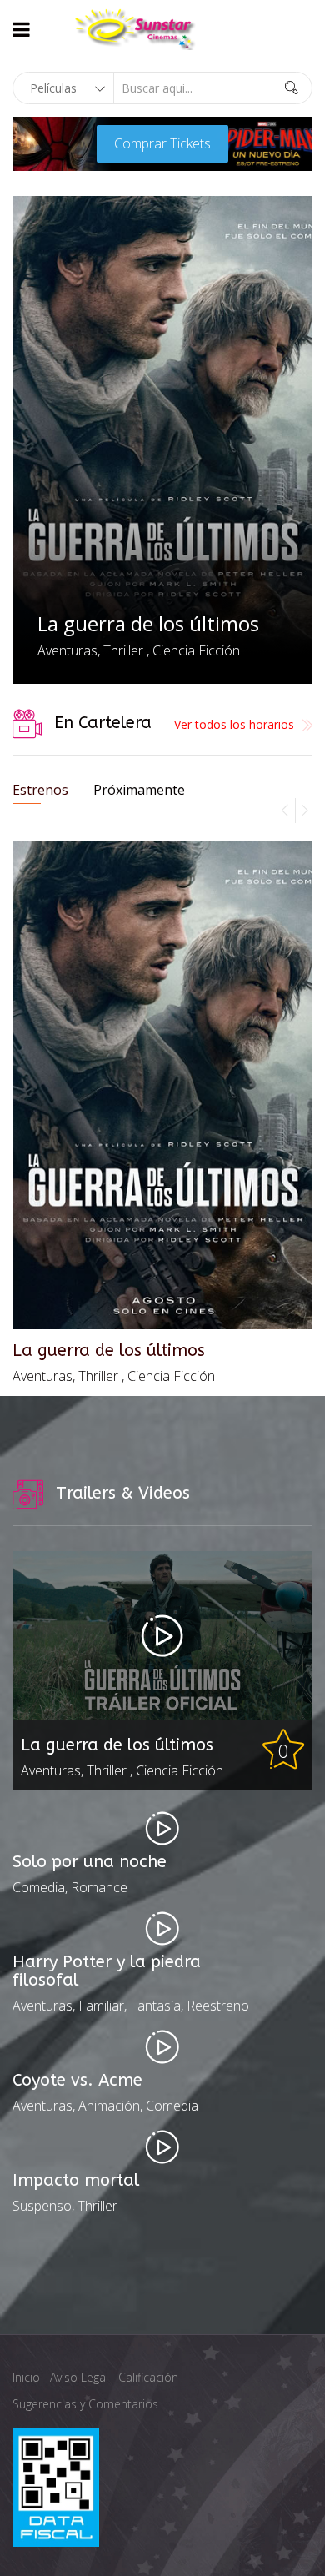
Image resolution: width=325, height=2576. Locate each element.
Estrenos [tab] (40, 790)
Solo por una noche (90, 1862)
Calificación (148, 2377)
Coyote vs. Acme (77, 2081)
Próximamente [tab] (139, 790)
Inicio (26, 2377)
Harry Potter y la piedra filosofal (107, 1971)
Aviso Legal (79, 2377)
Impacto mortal (76, 2181)
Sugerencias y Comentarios (85, 2404)
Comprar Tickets (162, 143)
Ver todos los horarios (234, 724)
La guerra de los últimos (148, 623)
